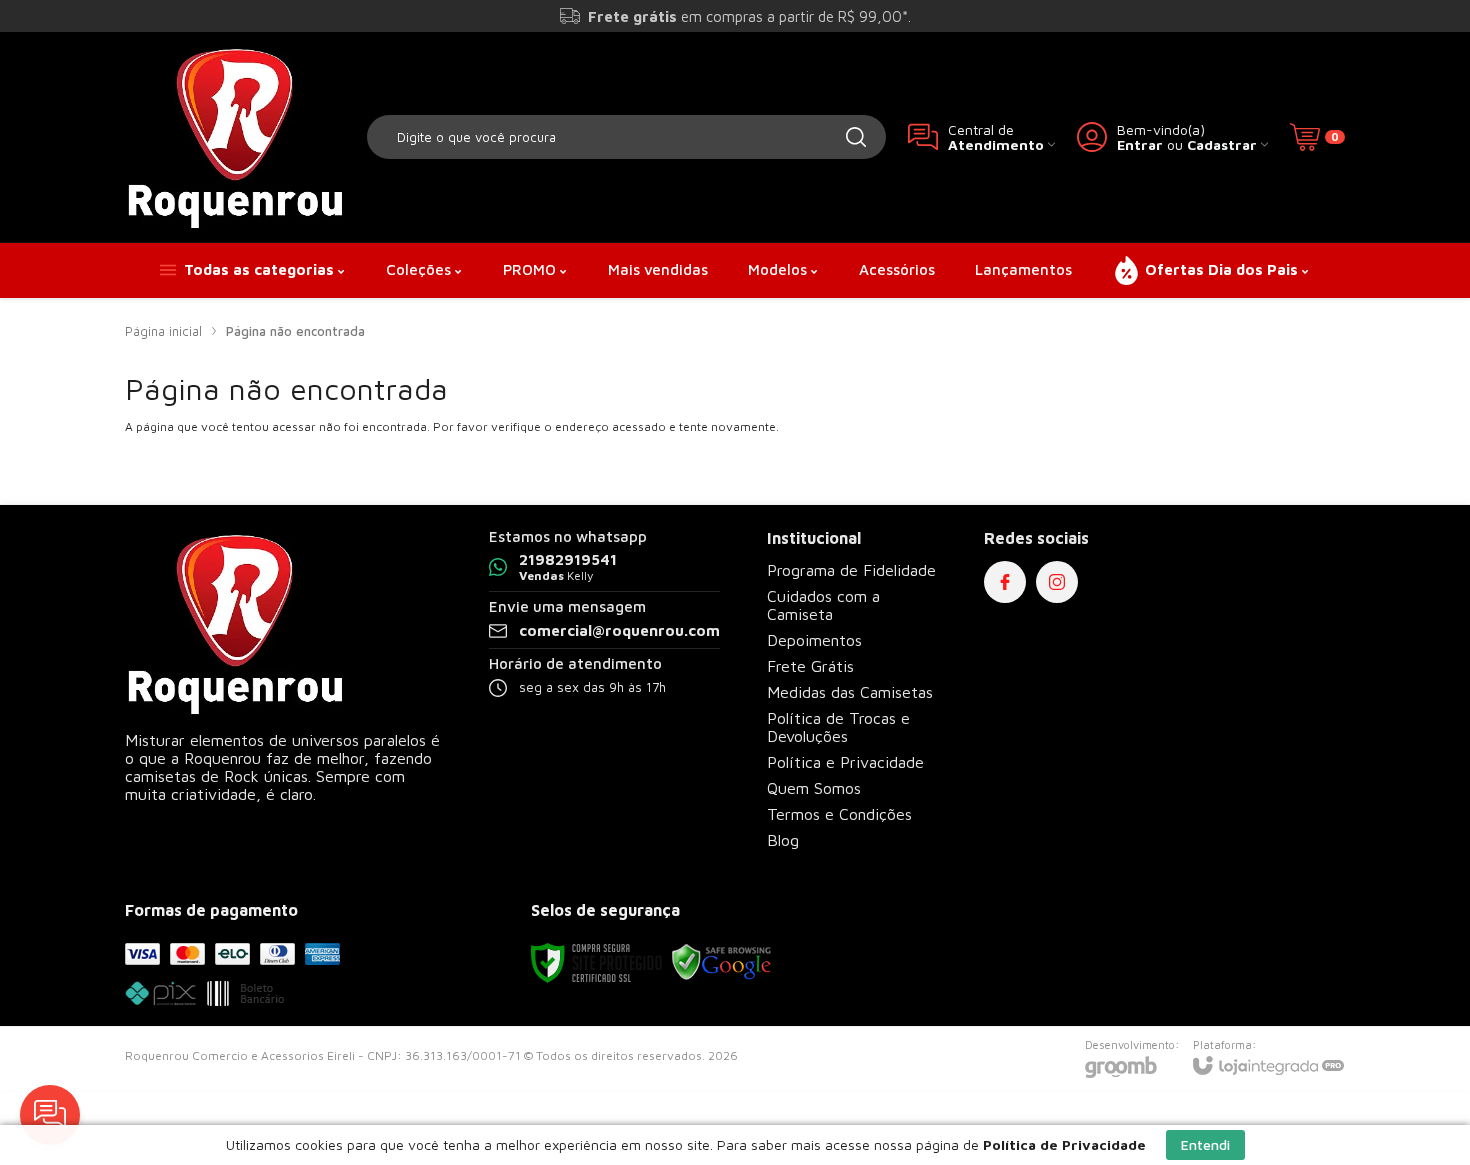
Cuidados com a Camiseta (823, 605)
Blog (783, 840)
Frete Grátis (810, 666)
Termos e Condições (839, 814)
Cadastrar (1222, 144)
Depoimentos (814, 640)
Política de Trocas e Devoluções (838, 727)
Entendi (1205, 1144)
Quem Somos (814, 788)
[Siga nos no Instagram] (1057, 582)
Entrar (1140, 144)
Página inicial (163, 331)
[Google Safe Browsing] (722, 961)
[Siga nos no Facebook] (1005, 582)
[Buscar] (856, 137)
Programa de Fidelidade (851, 570)
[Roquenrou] (235, 137)
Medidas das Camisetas (850, 692)
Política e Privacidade (845, 762)
